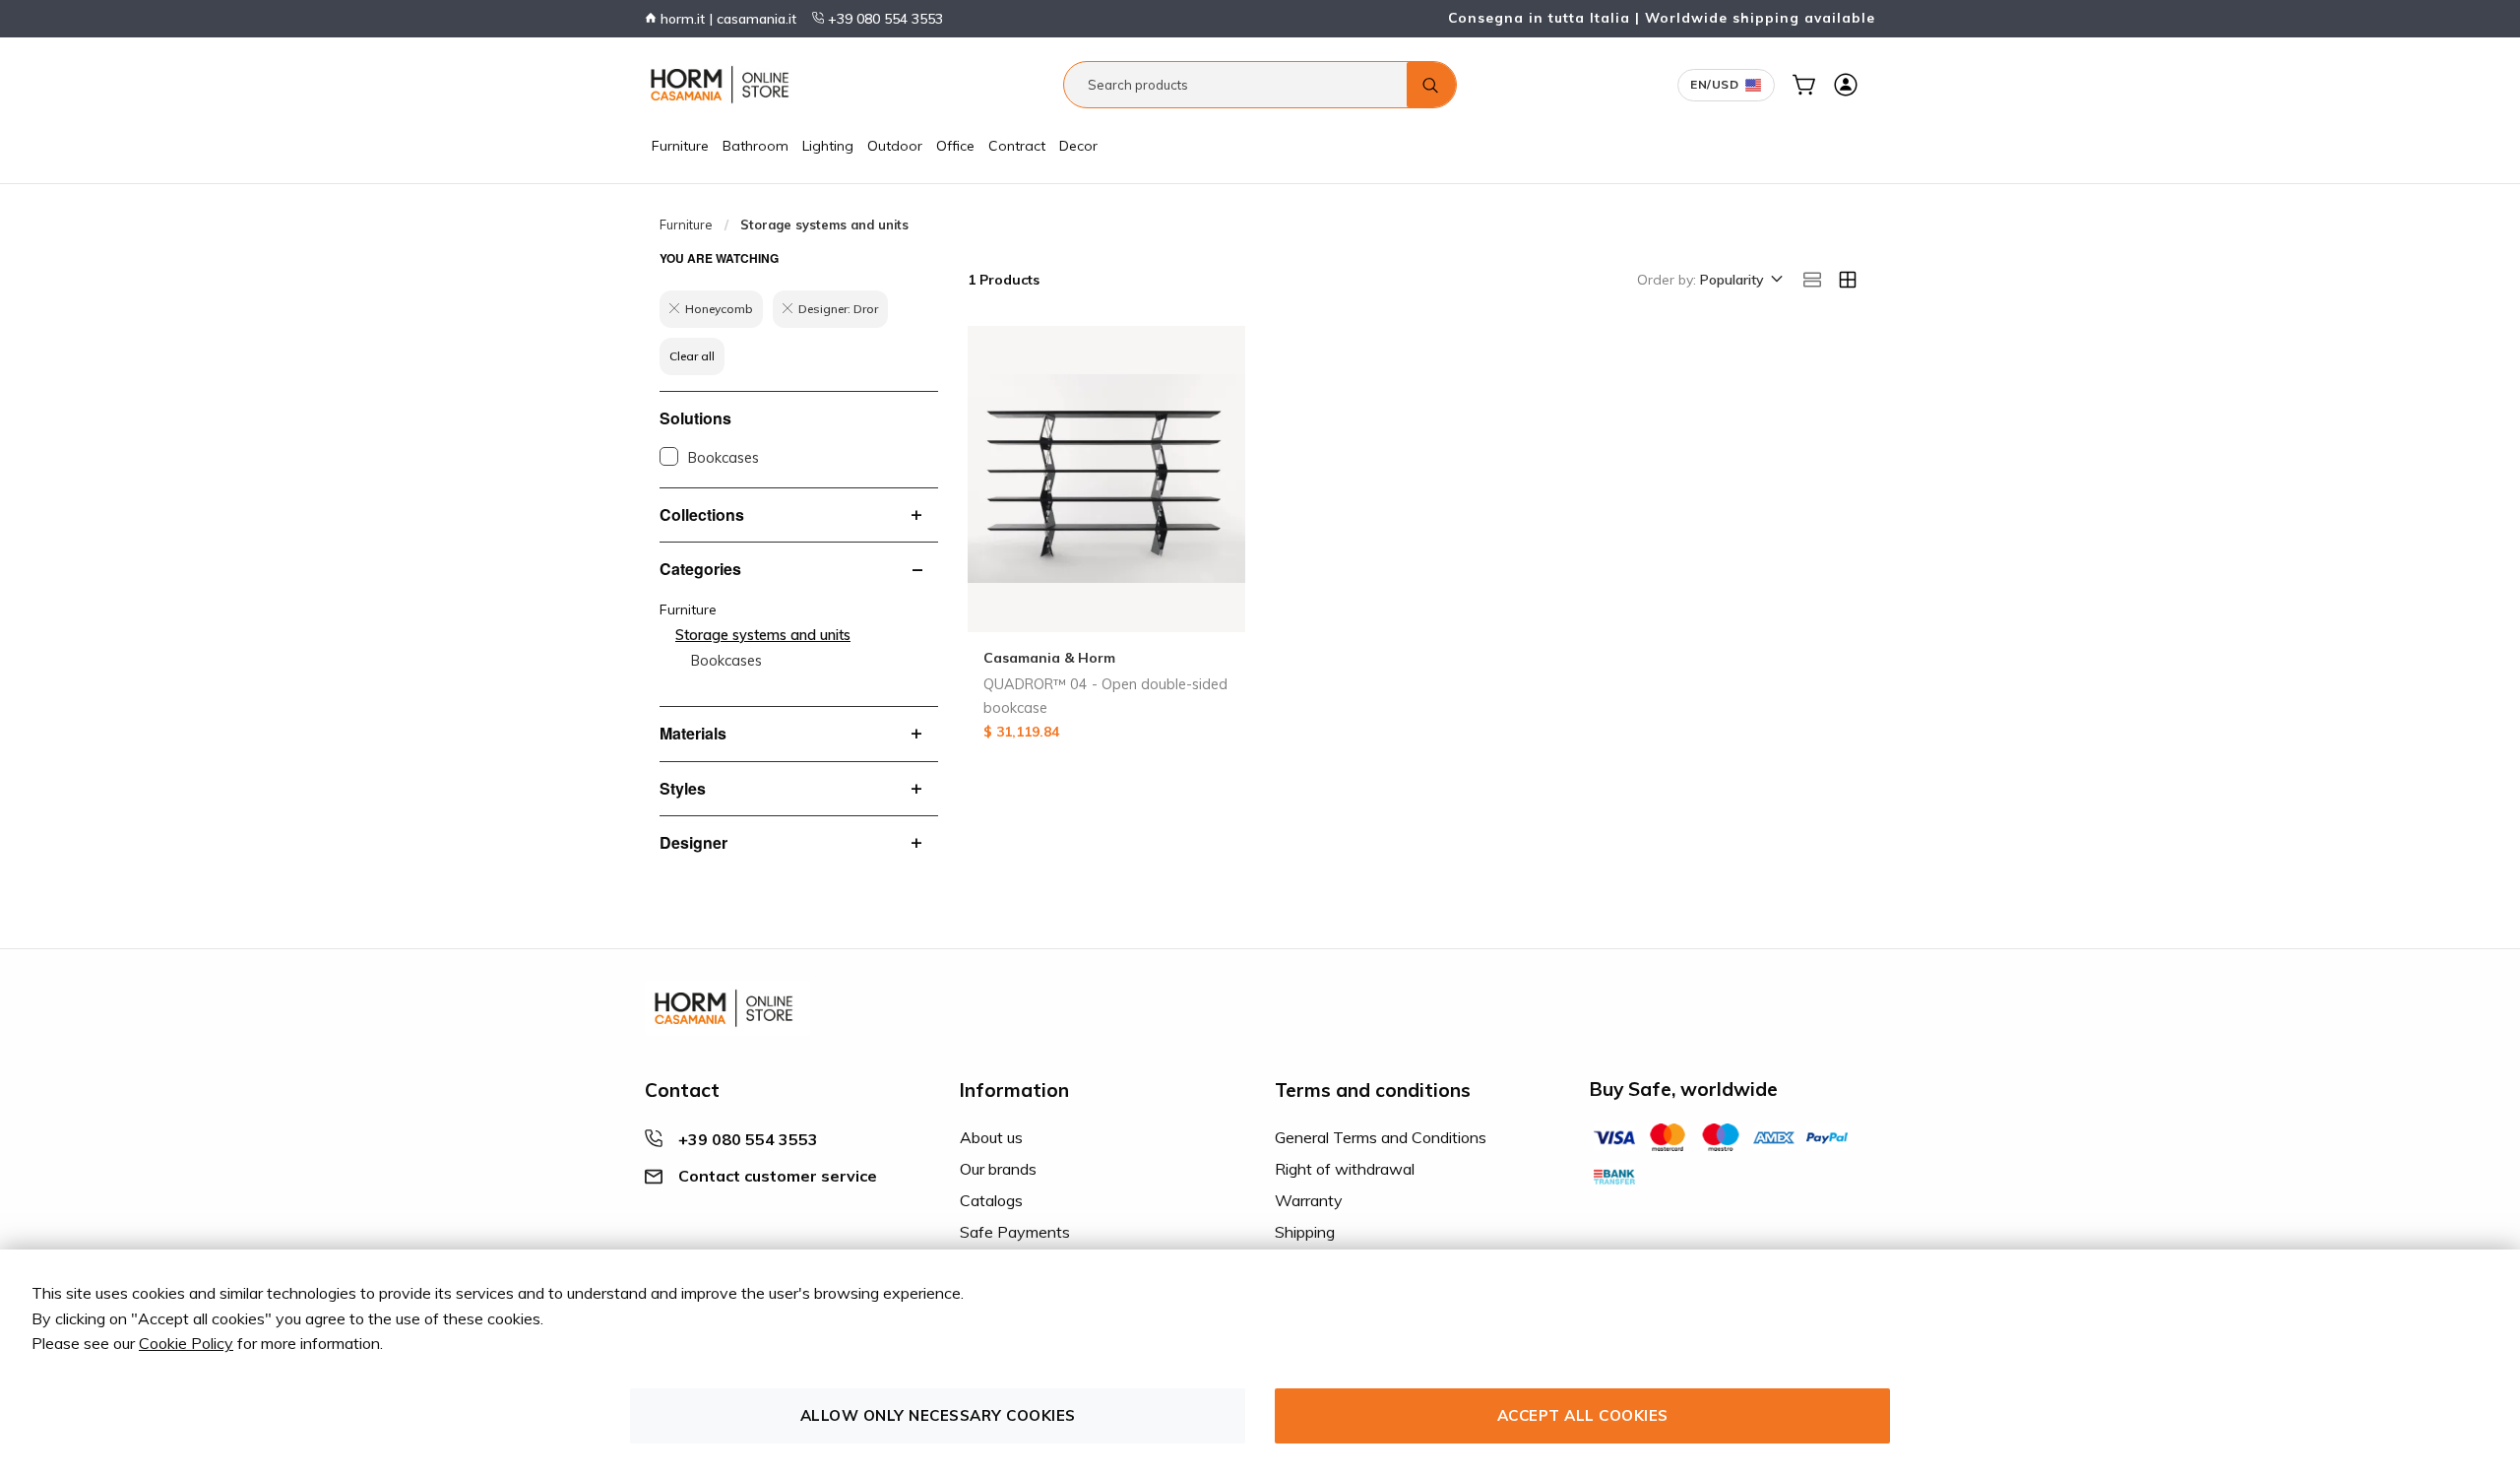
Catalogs (991, 1200)
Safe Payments (1015, 1232)
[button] (1740, 281)
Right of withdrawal (1345, 1169)
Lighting (828, 146)
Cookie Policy (186, 1343)
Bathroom (756, 146)
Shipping (1305, 1232)
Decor (1078, 146)
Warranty (1309, 1200)
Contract (1017, 146)
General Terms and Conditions (1381, 1137)
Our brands (998, 1169)
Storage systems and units (763, 635)
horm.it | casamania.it (726, 19)
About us (991, 1137)
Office (955, 146)
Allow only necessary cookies (938, 1415)
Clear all (692, 356)
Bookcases (724, 458)
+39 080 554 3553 (883, 19)
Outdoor (895, 146)
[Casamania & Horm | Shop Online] (724, 85)
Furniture (680, 146)
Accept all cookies (1583, 1415)
